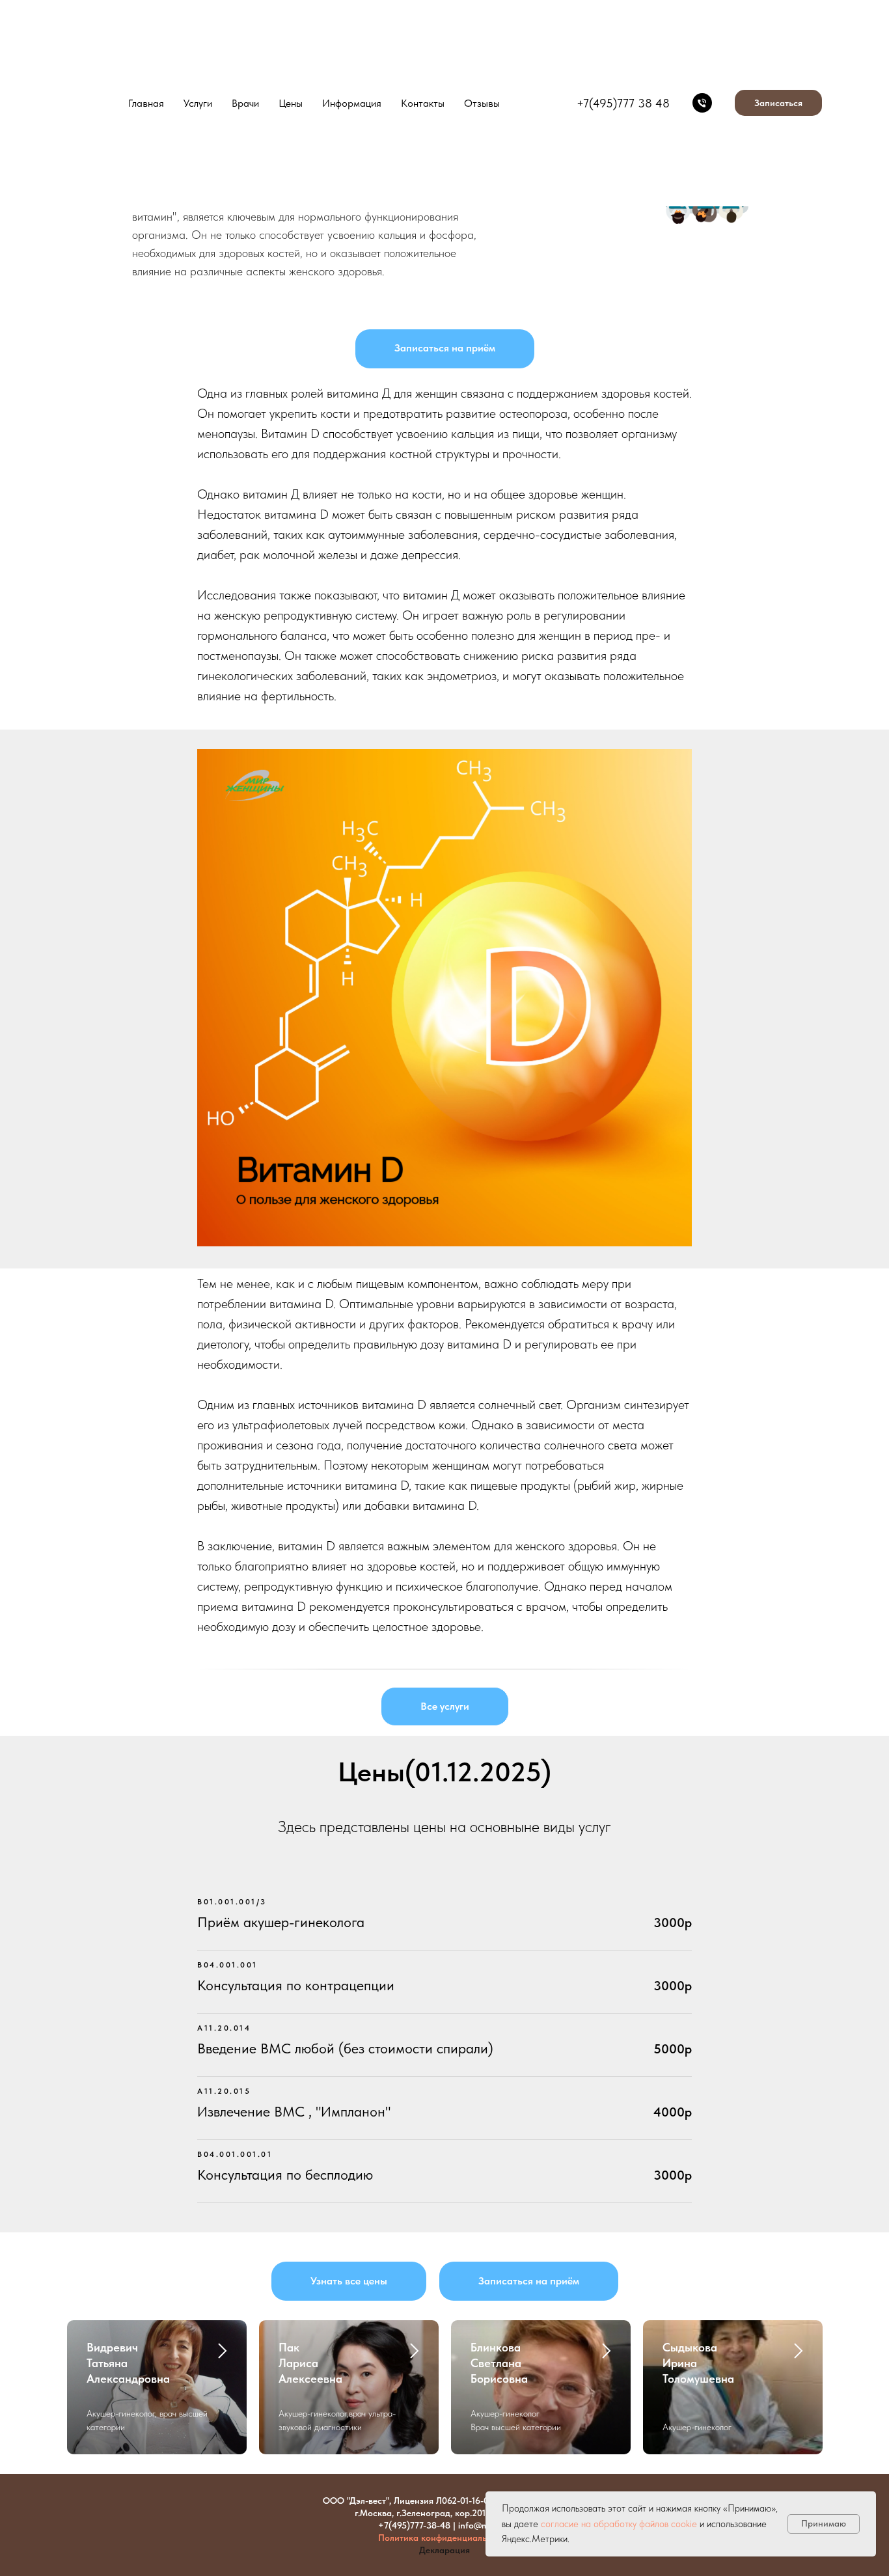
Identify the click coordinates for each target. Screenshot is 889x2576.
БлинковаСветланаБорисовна (499, 2363)
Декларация (444, 2550)
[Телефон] (702, 103)
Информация (352, 103)
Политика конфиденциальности (444, 2538)
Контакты (423, 103)
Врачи (245, 103)
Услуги (198, 103)
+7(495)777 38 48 (623, 103)
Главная (146, 103)
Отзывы (482, 103)
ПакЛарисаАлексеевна (310, 2363)
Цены (291, 103)
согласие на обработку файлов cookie (619, 2524)
